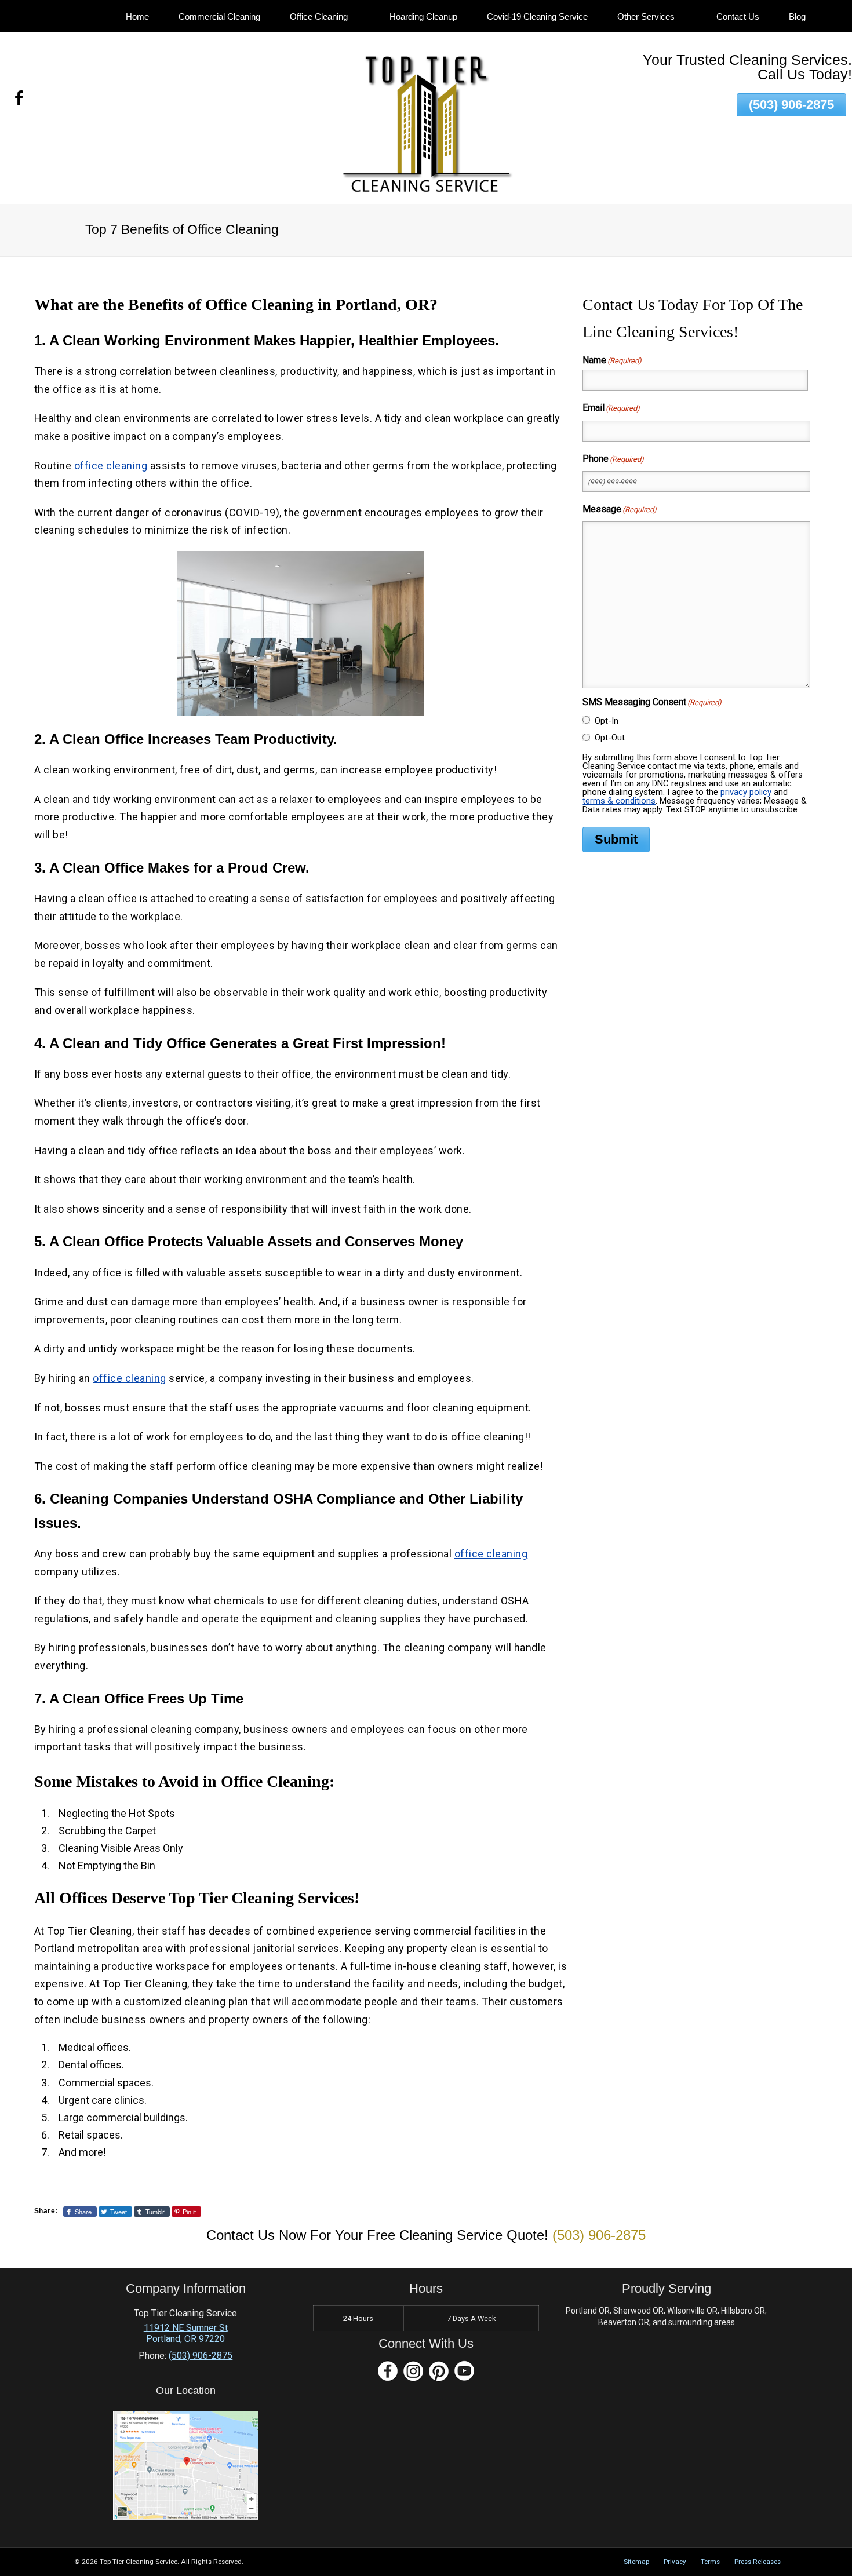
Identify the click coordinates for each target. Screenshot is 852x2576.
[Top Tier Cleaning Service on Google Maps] (185, 2517)
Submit (616, 839)
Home (137, 17)
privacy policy (746, 792)
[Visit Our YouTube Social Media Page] (464, 2371)
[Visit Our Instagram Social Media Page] (413, 2371)
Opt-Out (610, 738)
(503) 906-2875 (791, 105)
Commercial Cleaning (219, 17)
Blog (797, 17)
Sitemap (636, 2562)
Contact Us (738, 17)
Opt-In (607, 721)
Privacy (675, 2562)
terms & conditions (619, 801)
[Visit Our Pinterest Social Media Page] (439, 2371)
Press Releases (758, 2562)
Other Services (646, 17)
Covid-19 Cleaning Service (537, 17)
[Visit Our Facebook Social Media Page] (388, 2371)
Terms (710, 2562)
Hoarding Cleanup (423, 17)
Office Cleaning (319, 17)
